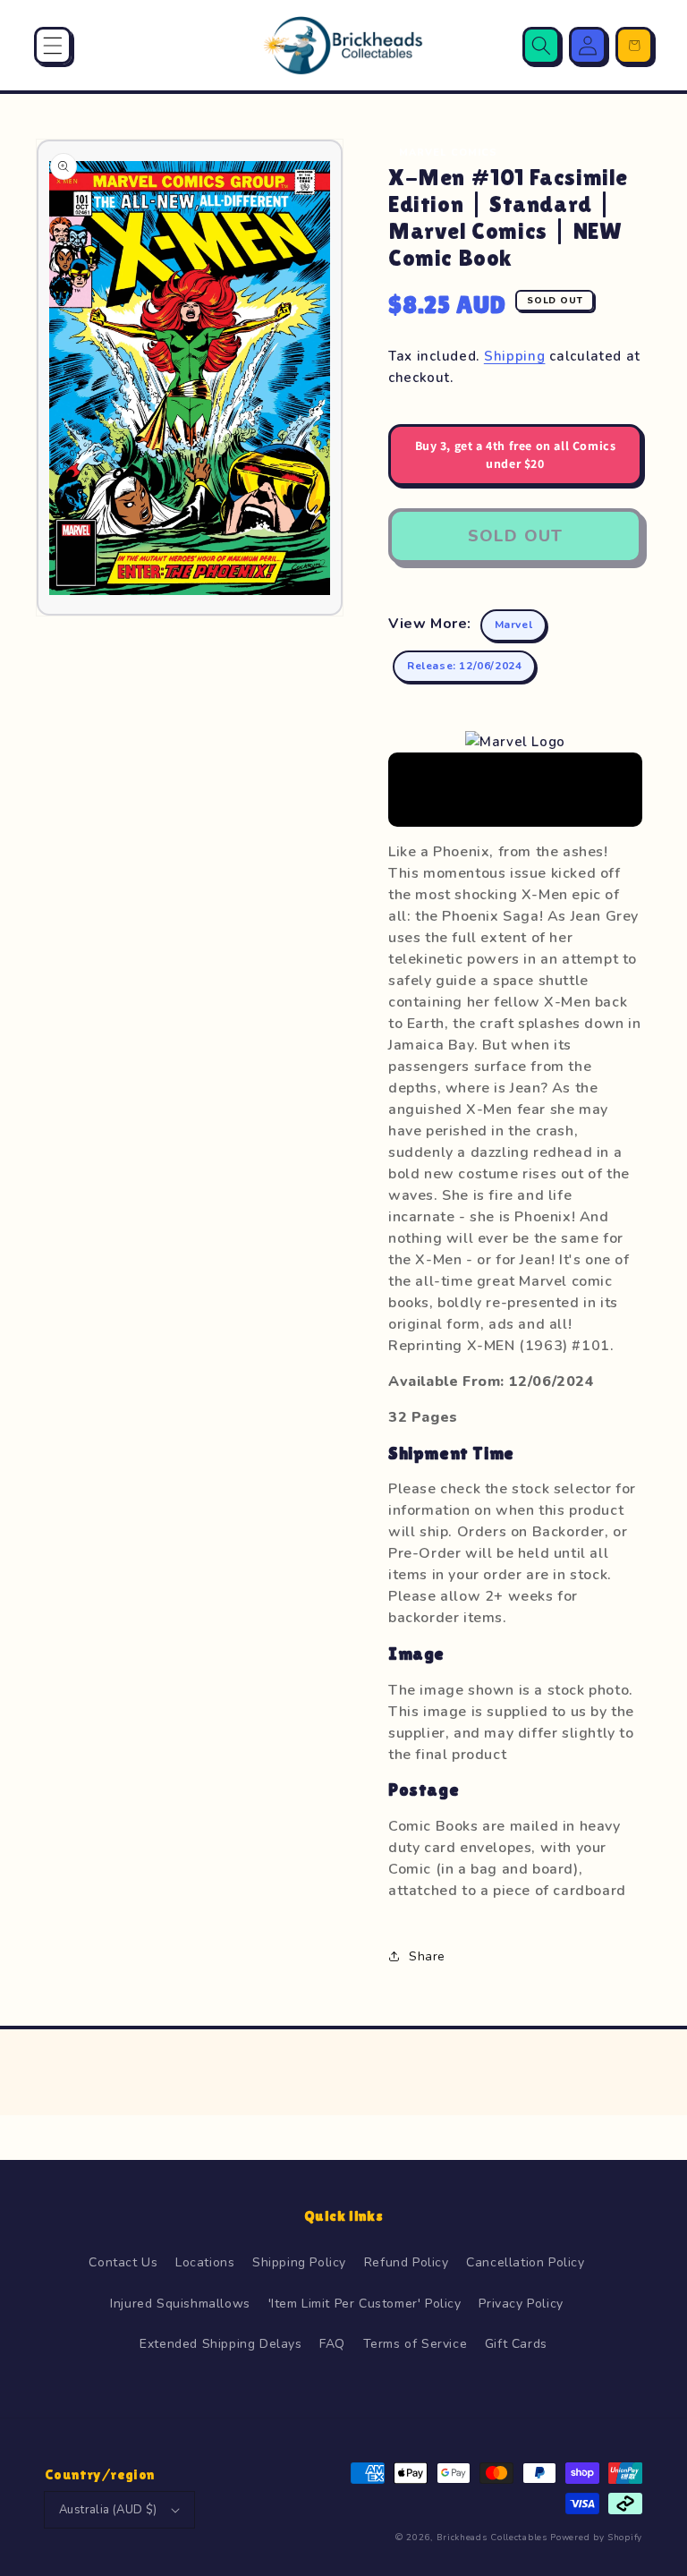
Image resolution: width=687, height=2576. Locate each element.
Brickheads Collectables (492, 2538)
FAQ (332, 2344)
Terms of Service (416, 2344)
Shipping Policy (299, 2262)
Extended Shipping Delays (221, 2344)
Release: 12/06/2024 (464, 666)
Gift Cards (516, 2344)
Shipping (515, 356)
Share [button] (427, 1956)
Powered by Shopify (596, 2538)
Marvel (514, 625)
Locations (205, 2262)
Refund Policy (407, 2262)
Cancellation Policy (525, 2262)
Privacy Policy (521, 2304)
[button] (53, 46)
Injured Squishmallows (180, 2304)
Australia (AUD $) (108, 2510)
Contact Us (123, 2262)
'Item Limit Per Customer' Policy (365, 2304)
